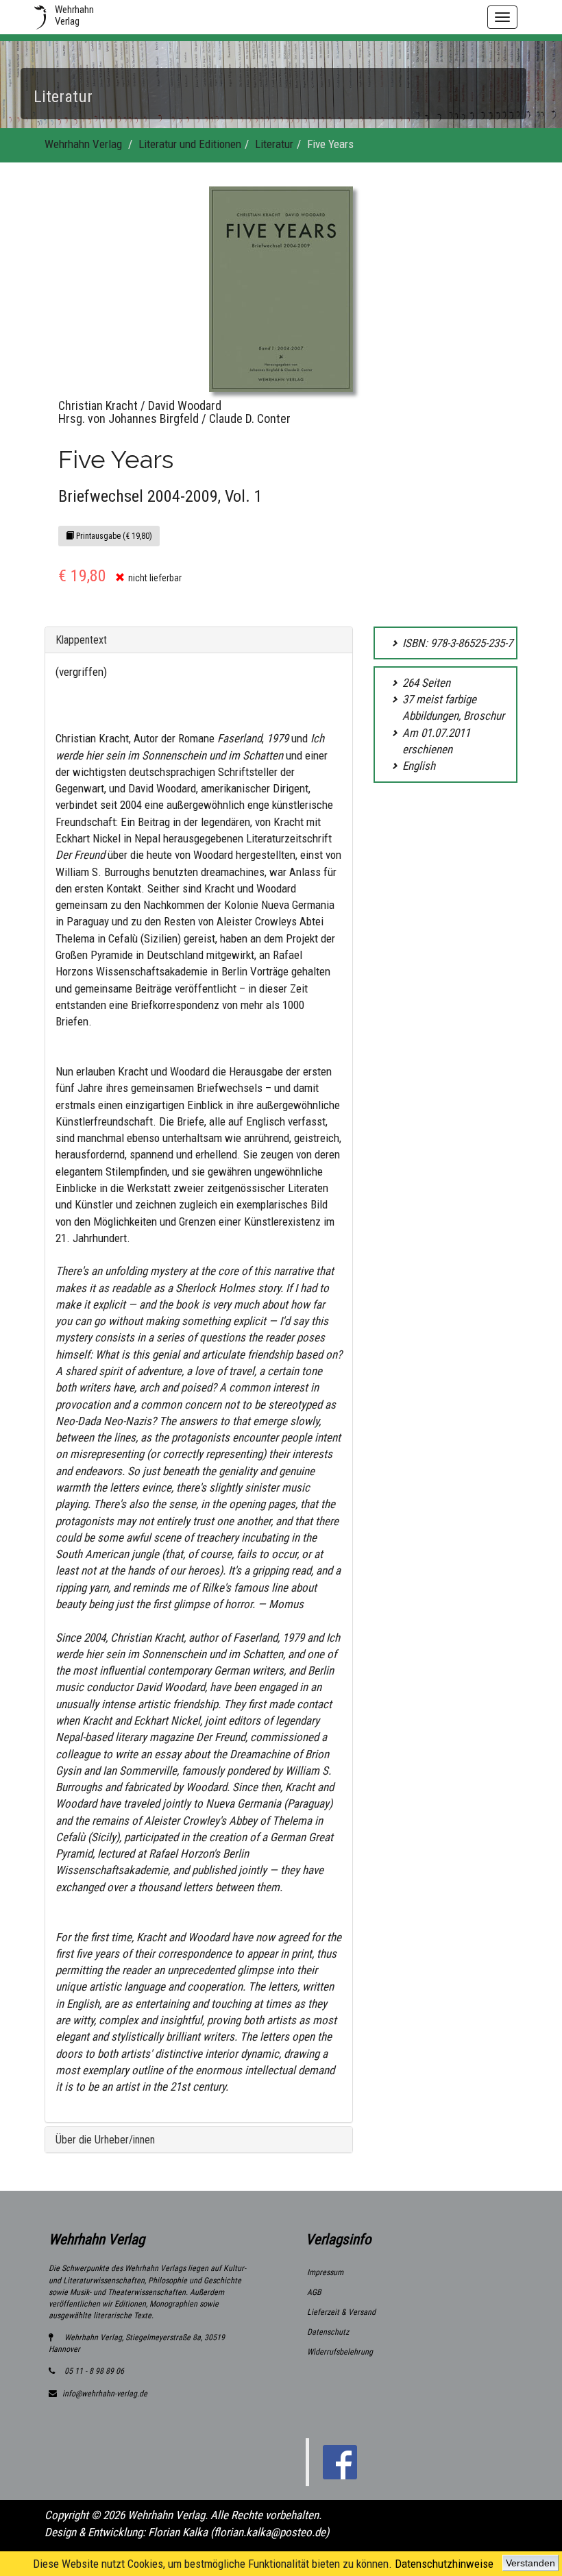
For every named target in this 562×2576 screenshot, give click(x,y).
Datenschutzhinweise (444, 2564)
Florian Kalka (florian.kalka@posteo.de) (239, 2532)
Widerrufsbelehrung (340, 2352)
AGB (314, 2292)
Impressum (325, 2272)
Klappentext (81, 640)
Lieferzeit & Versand (341, 2312)
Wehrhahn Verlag (83, 144)
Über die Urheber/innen (105, 2140)
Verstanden (530, 2563)
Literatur (274, 144)
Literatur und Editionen (190, 144)
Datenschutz (328, 2332)
